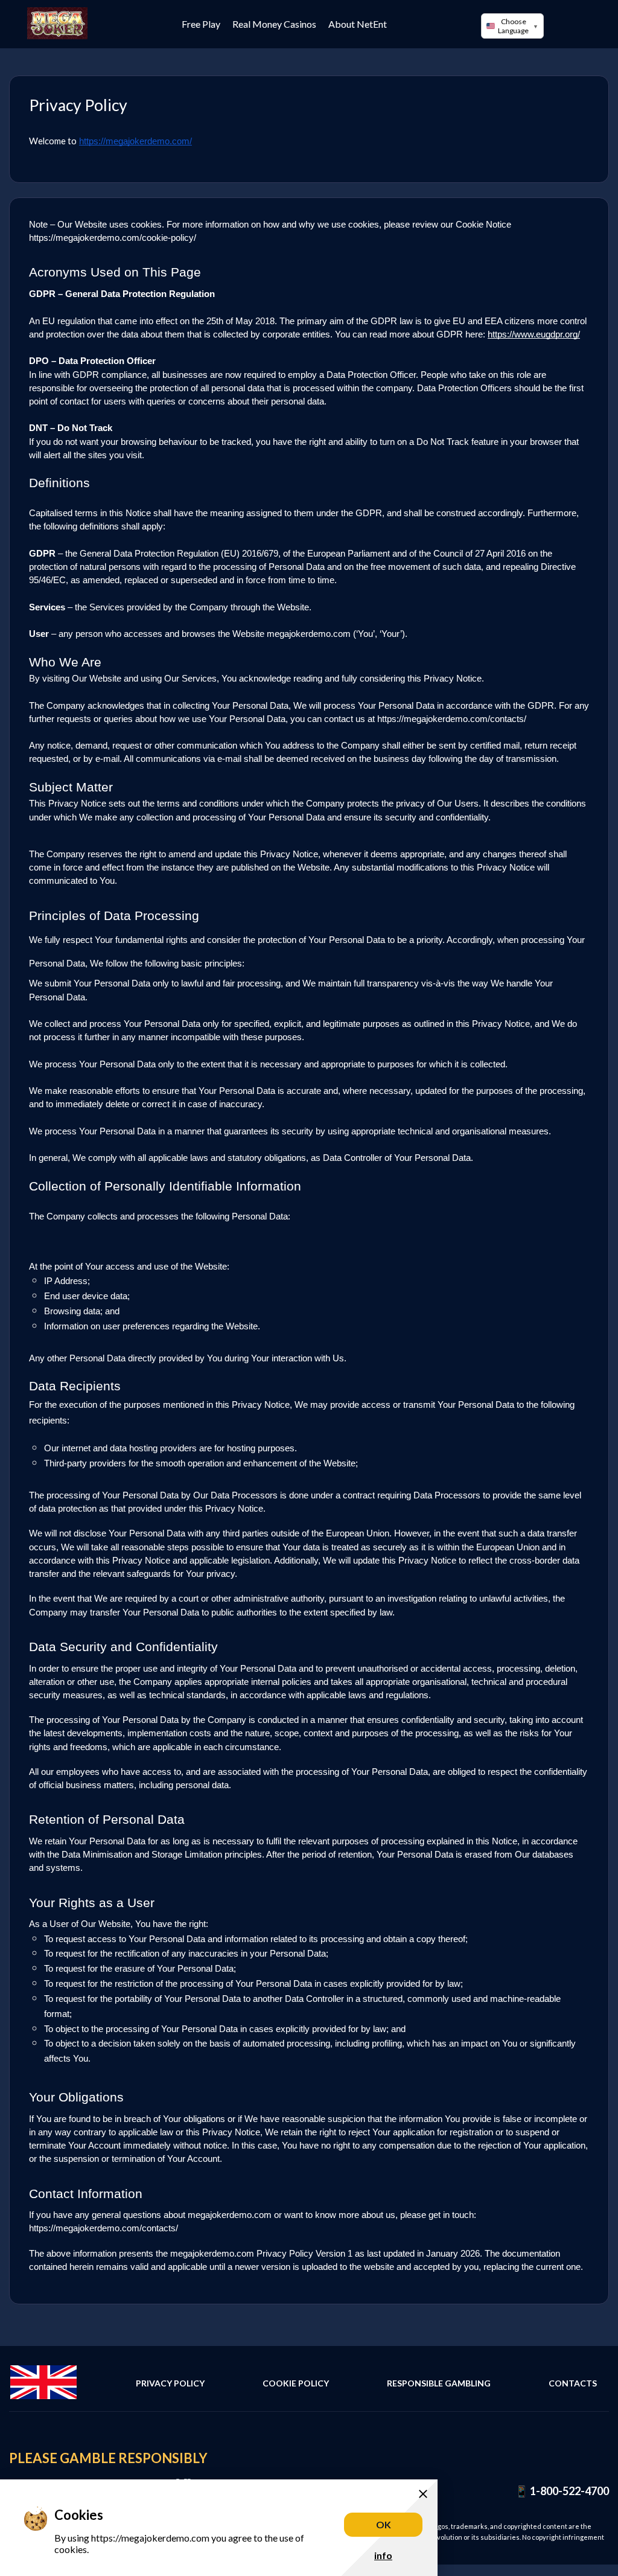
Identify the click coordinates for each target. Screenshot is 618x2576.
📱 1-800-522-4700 (562, 2491)
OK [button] (384, 2524)
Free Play (201, 24)
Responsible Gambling (439, 2383)
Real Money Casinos (274, 24)
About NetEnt (358, 24)
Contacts (573, 2383)
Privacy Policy (170, 2383)
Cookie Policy (296, 2383)
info (383, 2555)
